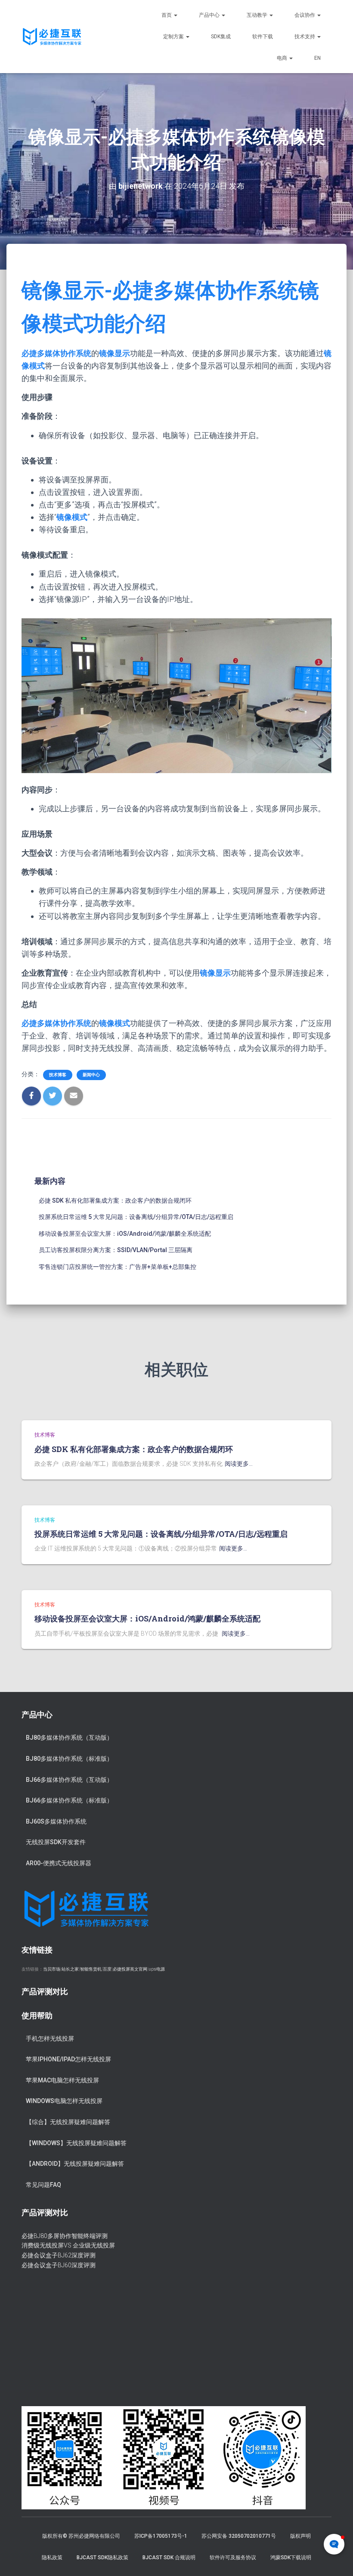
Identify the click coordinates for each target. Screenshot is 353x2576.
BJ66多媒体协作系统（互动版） (69, 1780)
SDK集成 (221, 37)
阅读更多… (239, 1464)
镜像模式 (72, 517)
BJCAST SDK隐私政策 (102, 2558)
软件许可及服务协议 (233, 2558)
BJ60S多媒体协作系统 (56, 1821)
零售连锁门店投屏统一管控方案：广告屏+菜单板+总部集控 (118, 1267)
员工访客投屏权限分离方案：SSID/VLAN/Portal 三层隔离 (116, 1250)
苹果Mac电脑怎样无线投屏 (62, 2080)
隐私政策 (52, 2558)
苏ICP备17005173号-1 (161, 2536)
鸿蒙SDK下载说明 (291, 2558)
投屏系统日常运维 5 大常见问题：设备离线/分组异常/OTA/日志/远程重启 (136, 1217)
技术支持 (305, 37)
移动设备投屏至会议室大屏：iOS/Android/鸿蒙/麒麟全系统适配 (125, 1234)
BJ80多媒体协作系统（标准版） (69, 1759)
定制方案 (174, 37)
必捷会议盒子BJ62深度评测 (59, 2255)
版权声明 (300, 2536)
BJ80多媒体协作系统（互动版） (69, 1738)
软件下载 (263, 37)
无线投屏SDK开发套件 (56, 1842)
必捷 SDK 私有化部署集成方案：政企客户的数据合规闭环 (115, 1200)
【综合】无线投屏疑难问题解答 (68, 2122)
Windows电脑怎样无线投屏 (64, 2101)
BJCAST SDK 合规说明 (169, 2558)
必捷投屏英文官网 (130, 1969)
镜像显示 (115, 353)
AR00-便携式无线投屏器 (59, 1863)
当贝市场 (52, 1969)
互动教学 (258, 15)
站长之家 (70, 1969)
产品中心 (210, 15)
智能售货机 (91, 1969)
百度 (107, 1969)
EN (317, 58)
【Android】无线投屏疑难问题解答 (75, 2164)
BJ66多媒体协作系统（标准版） (69, 1800)
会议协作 (305, 15)
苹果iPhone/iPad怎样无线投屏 (68, 2059)
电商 (283, 58)
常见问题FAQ (43, 2185)
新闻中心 (91, 1075)
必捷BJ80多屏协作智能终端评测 (65, 2236)
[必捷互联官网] (52, 37)
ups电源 (157, 1969)
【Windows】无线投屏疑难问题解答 (76, 2143)
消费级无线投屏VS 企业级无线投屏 (68, 2245)
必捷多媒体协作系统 (56, 353)
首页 (167, 15)
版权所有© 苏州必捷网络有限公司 (81, 2536)
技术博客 (58, 1075)
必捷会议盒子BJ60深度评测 (59, 2265)
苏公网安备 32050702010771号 (239, 2536)
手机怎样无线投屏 (50, 2039)
